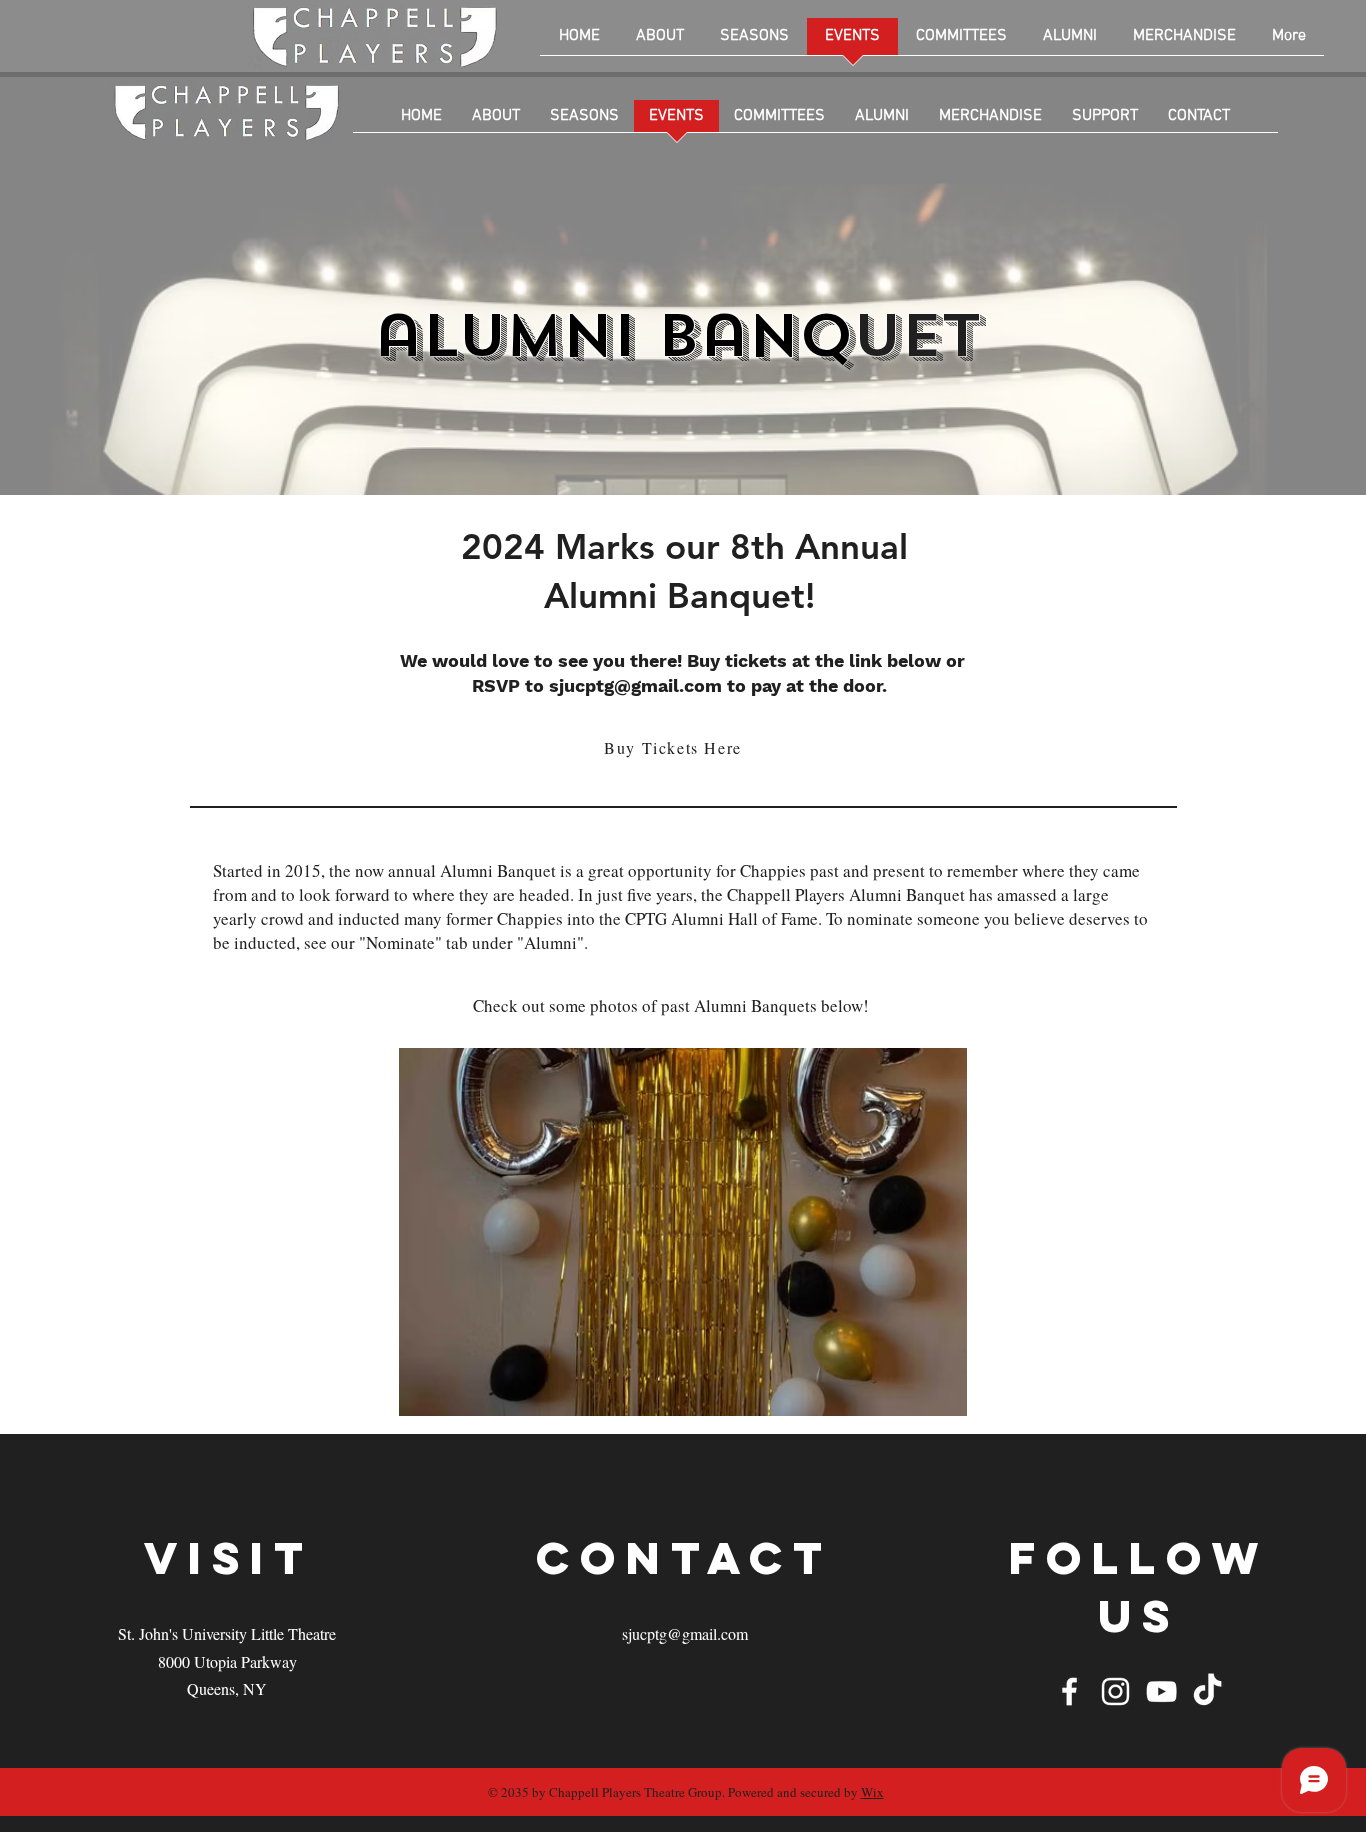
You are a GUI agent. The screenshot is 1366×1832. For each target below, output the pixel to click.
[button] (683, 1232)
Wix (872, 1792)
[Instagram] (1115, 1691)
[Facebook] (1069, 1691)
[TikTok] (1207, 1691)
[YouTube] (1161, 1691)
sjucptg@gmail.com (635, 685)
